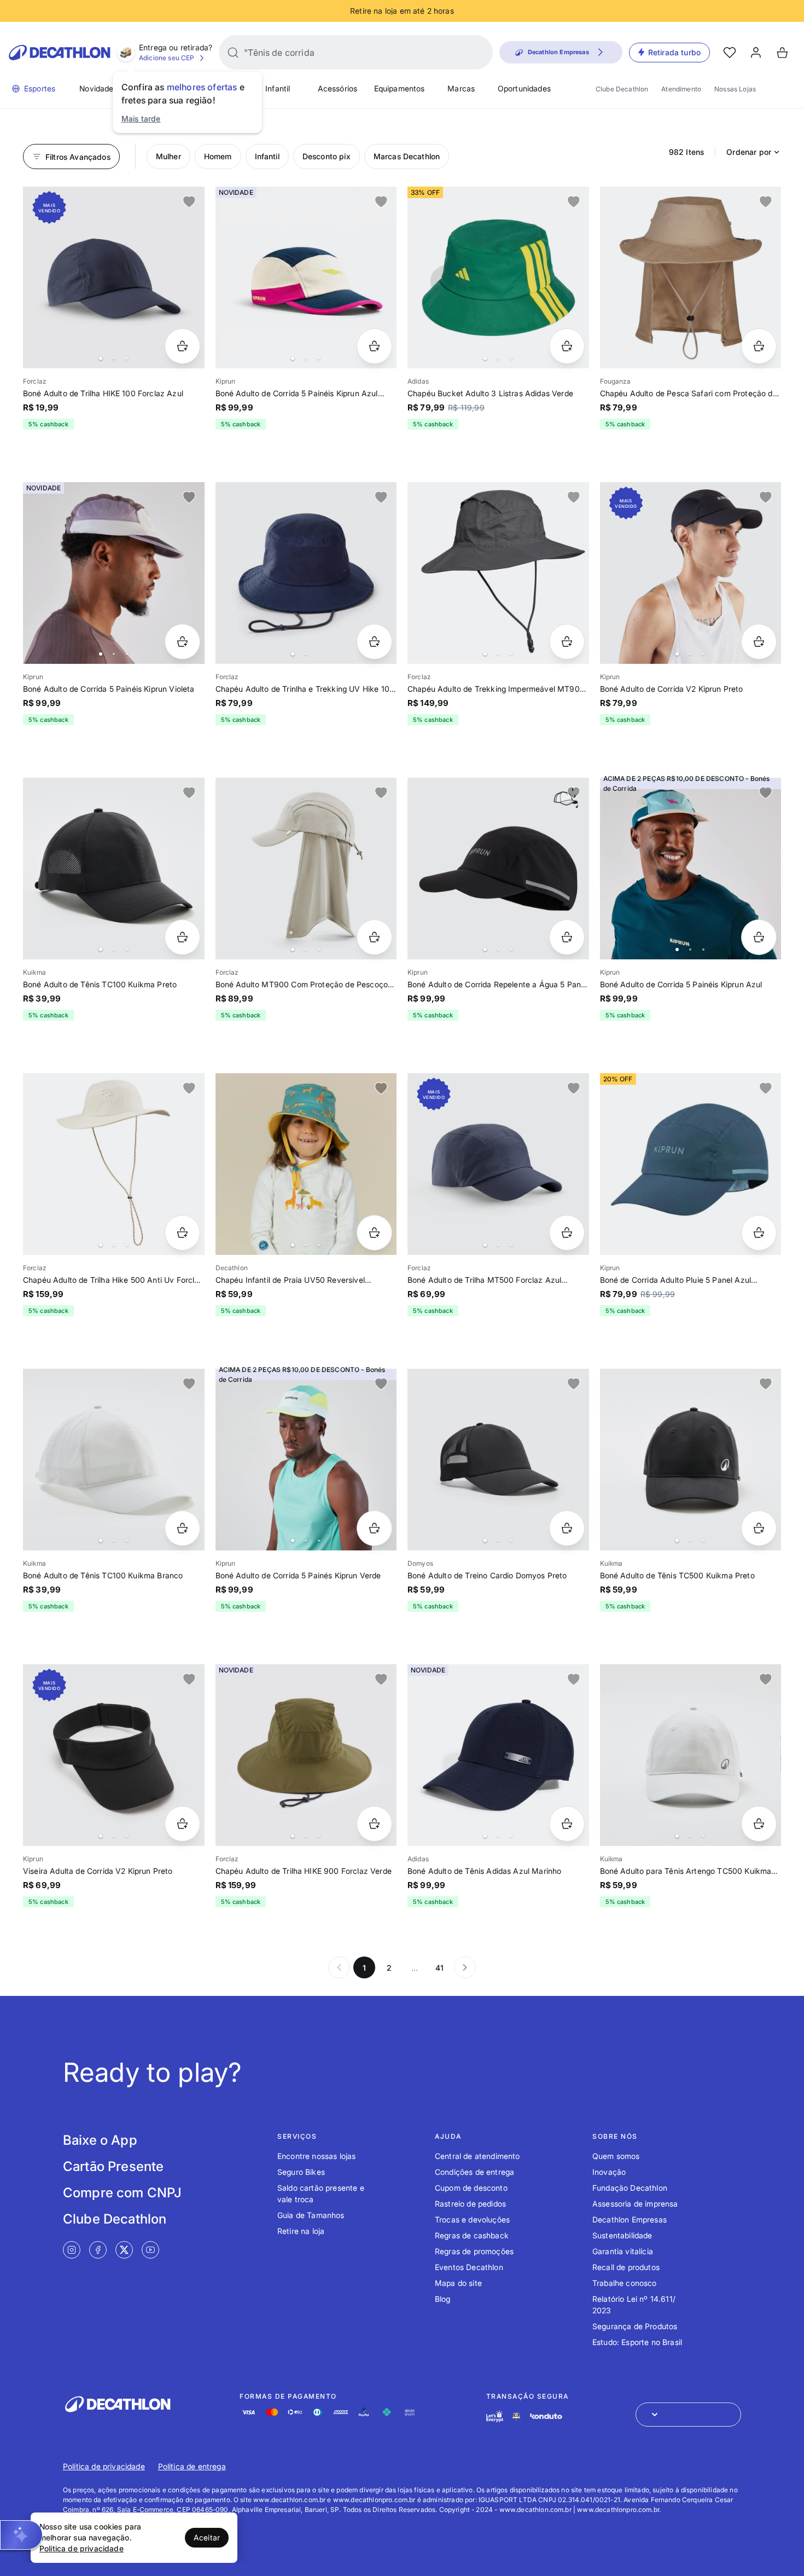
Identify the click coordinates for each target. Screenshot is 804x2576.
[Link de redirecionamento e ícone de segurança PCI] (516, 2416)
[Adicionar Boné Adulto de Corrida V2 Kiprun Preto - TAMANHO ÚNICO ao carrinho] (759, 642)
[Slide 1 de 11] (691, 869)
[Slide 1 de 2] (306, 573)
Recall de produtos (626, 2267)
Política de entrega (192, 2466)
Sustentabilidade (622, 2235)
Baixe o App (100, 2140)
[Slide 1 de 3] (306, 277)
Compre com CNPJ (122, 2193)
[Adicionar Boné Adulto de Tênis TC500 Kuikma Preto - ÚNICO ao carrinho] (759, 1528)
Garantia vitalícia (623, 2251)
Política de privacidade (104, 2466)
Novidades (98, 88)
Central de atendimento (477, 2156)
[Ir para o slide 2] (114, 358)
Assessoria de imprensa (635, 2204)
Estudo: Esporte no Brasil (637, 2342)
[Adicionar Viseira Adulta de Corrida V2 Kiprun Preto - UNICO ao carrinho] (182, 1824)
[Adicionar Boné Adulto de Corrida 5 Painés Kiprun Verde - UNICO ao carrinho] (374, 1528)
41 (439, 1968)
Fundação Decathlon (630, 2188)
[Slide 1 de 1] (691, 277)
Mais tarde (141, 118)
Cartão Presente (113, 2166)
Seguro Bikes (301, 2172)
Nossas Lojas (735, 89)
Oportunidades (524, 88)
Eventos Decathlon (469, 2267)
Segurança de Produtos (635, 2326)
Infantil (278, 88)
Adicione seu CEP (167, 58)
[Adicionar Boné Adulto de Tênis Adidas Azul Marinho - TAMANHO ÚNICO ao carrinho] (567, 1824)
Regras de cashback (472, 2235)
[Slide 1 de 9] (114, 573)
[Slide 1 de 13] (306, 1164)
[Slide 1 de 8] (306, 1460)
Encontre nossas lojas (316, 2156)
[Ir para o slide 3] (127, 358)
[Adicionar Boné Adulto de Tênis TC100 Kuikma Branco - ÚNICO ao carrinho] (182, 1528)
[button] (21, 2535)
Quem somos (616, 2156)
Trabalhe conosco (625, 2283)
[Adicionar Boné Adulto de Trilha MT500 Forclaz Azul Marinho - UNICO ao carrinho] (567, 1233)
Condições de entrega (474, 2172)
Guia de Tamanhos (311, 2215)
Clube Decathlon (622, 89)
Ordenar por (749, 152)
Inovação (609, 2172)
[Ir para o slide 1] (101, 358)
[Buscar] (233, 53)
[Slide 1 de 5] (306, 869)
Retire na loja (301, 2231)
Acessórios (338, 88)
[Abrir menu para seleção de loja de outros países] (688, 2415)
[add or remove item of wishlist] (189, 202)
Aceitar (207, 2537)
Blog (443, 2299)
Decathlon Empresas (630, 2219)
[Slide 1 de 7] (114, 277)
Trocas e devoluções (472, 2219)
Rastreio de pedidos (470, 2204)
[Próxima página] (465, 1967)
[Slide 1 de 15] (114, 869)
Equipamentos (400, 88)
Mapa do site (458, 2283)
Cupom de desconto (471, 2188)
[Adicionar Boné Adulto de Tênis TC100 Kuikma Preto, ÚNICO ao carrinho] (182, 937)
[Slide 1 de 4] (498, 277)
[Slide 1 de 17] (498, 869)
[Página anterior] (339, 1967)
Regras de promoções (474, 2251)
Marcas (461, 88)
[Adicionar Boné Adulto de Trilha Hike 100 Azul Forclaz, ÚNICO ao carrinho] (182, 346)
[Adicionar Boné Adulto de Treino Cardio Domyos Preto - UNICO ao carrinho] (567, 1528)
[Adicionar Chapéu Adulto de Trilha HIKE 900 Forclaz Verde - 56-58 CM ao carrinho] (374, 1824)
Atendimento (681, 89)
